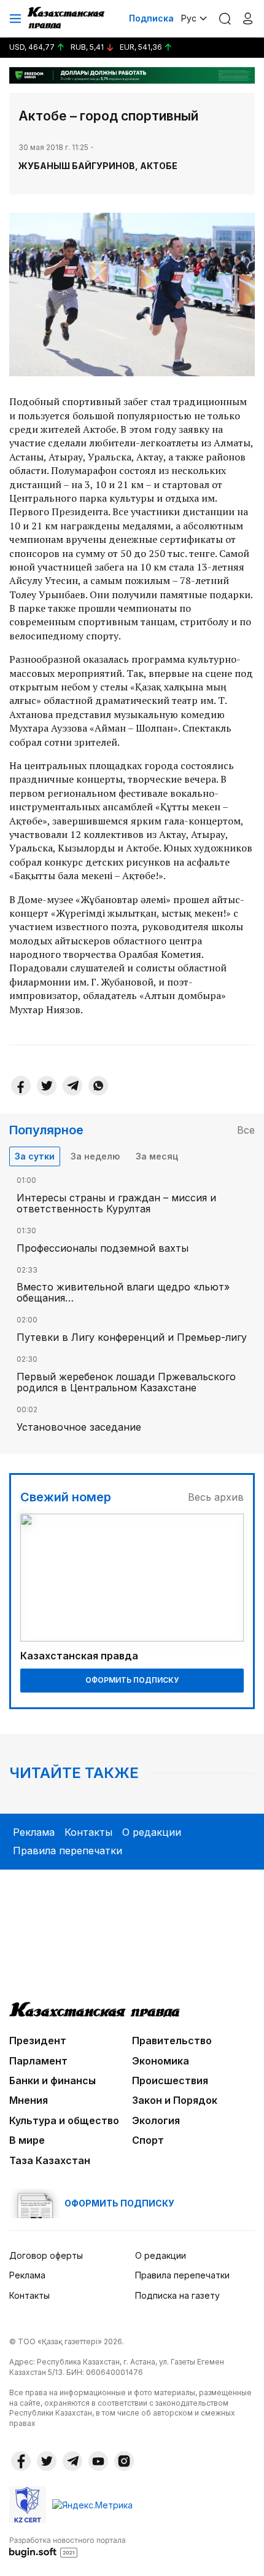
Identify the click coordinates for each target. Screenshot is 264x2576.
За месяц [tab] (157, 1156)
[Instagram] (124, 2461)
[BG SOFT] (68, 2546)
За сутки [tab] (35, 1156)
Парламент (38, 2061)
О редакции (152, 1832)
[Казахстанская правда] (67, 18)
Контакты (88, 1832)
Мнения (29, 2100)
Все (246, 1130)
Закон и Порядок (175, 2100)
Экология (156, 2120)
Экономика (161, 2061)
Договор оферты (46, 2255)
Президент (38, 2041)
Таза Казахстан (50, 2160)
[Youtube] (98, 2461)
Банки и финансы (52, 2080)
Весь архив (216, 1497)
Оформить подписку (132, 1680)
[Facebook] (21, 1086)
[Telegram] (72, 1086)
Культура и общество (64, 2120)
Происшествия (170, 2080)
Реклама (34, 1832)
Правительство (172, 2041)
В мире (27, 2140)
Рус (189, 18)
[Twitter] (47, 1086)
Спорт (148, 2140)
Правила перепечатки (68, 1851)
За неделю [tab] (95, 1156)
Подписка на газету (177, 2295)
